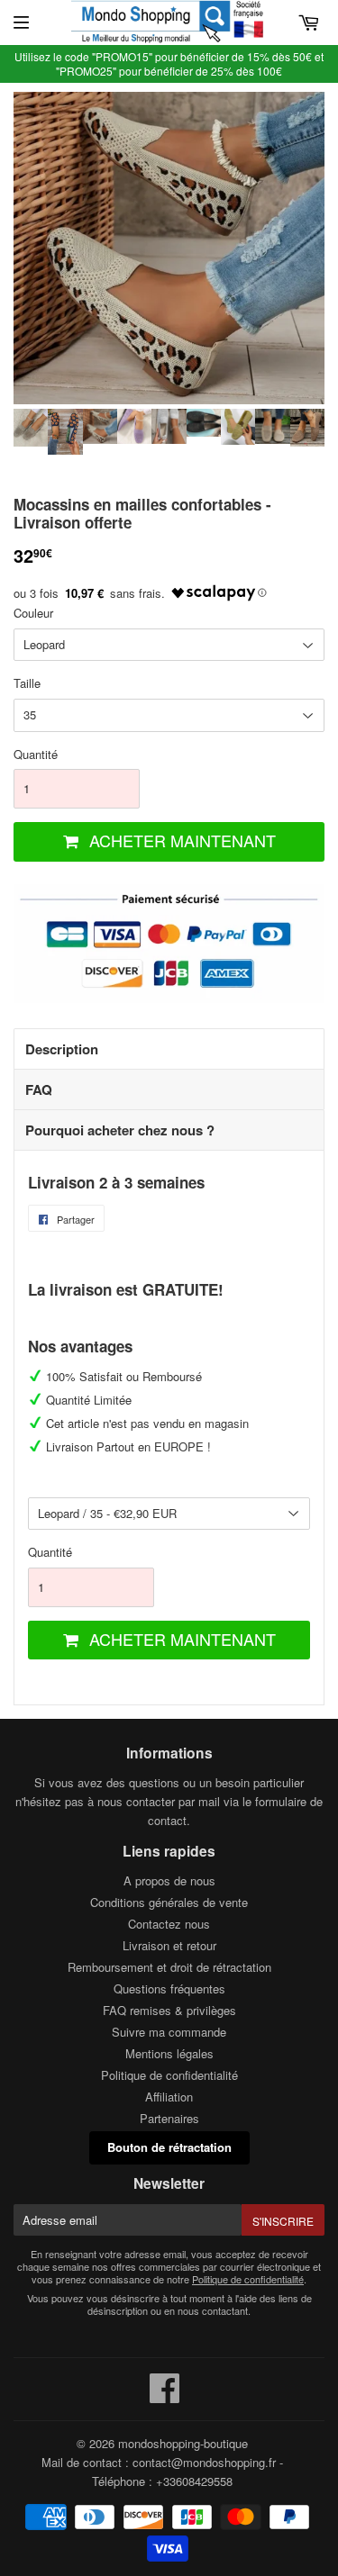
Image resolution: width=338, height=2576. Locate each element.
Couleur (33, 613)
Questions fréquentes (169, 1988)
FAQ (39, 1089)
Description (62, 1049)
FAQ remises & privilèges (169, 2010)
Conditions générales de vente (169, 1902)
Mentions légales (169, 2053)
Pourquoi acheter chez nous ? (120, 1130)
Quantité (36, 754)
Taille (27, 683)
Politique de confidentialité (169, 2075)
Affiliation (169, 2097)
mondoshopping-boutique (183, 2443)
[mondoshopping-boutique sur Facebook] (165, 2396)
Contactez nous (169, 1924)
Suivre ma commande (169, 2032)
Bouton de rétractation (169, 2147)
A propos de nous (169, 1880)
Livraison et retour (169, 1945)
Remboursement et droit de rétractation (169, 1967)
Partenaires (169, 2118)
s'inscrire (283, 2221)
